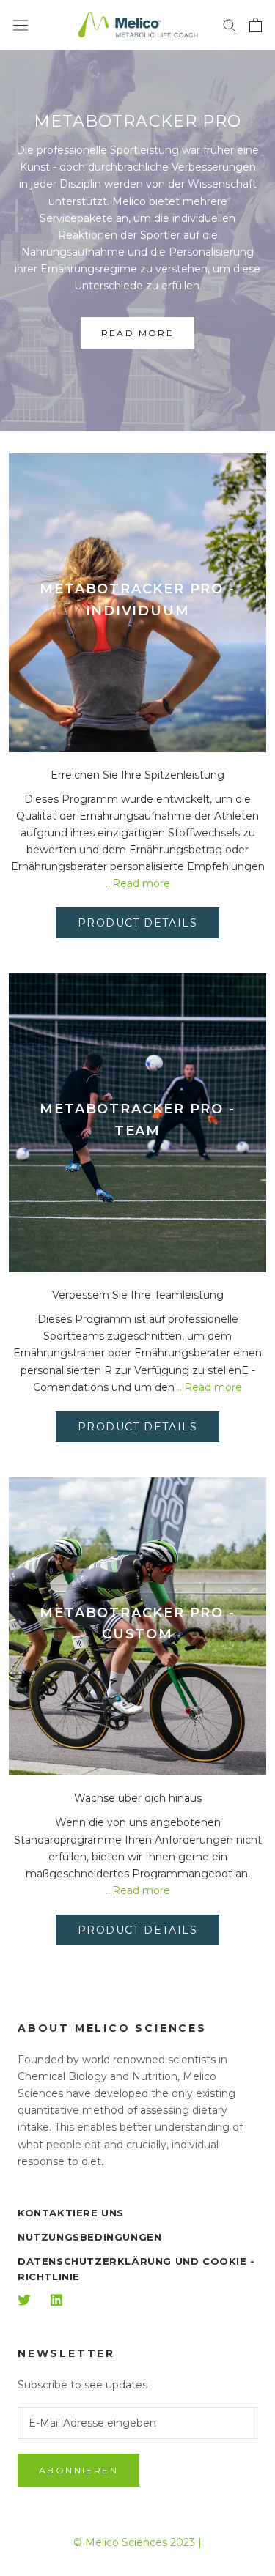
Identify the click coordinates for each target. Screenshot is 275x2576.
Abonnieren (78, 2470)
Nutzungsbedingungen (89, 2237)
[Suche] (230, 25)
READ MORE (138, 333)
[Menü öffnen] (21, 25)
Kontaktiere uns (71, 2213)
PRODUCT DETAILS (137, 923)
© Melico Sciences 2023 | (137, 2542)
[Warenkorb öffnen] (256, 25)
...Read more (138, 883)
